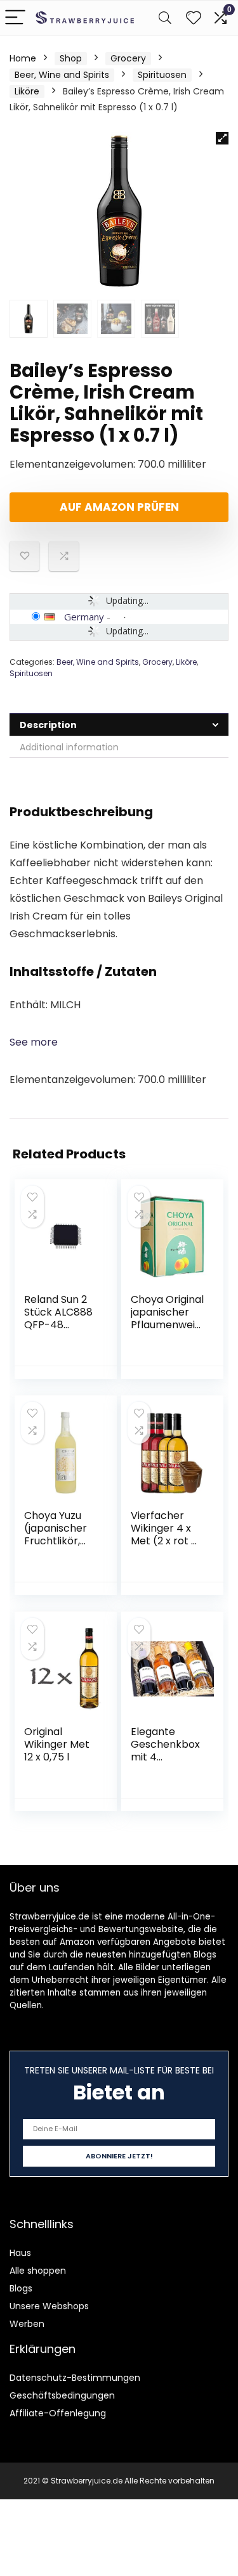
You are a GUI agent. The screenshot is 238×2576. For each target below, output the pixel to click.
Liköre (27, 91)
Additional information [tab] (69, 747)
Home (23, 58)
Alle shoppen (38, 2271)
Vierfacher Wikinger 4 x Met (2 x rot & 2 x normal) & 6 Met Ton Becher (165, 1547)
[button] (222, 138)
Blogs (21, 2288)
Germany (84, 617)
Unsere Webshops (49, 2306)
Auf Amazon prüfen (119, 507)
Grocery (128, 58)
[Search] (165, 18)
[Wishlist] (194, 18)
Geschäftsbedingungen (62, 2395)
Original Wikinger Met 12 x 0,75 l (57, 1744)
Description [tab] (48, 725)
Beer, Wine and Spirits (62, 75)
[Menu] (15, 18)
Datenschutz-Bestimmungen (75, 2378)
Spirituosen (162, 75)
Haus (20, 2253)
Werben (27, 2324)
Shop (71, 58)
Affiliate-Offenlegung (58, 2413)
